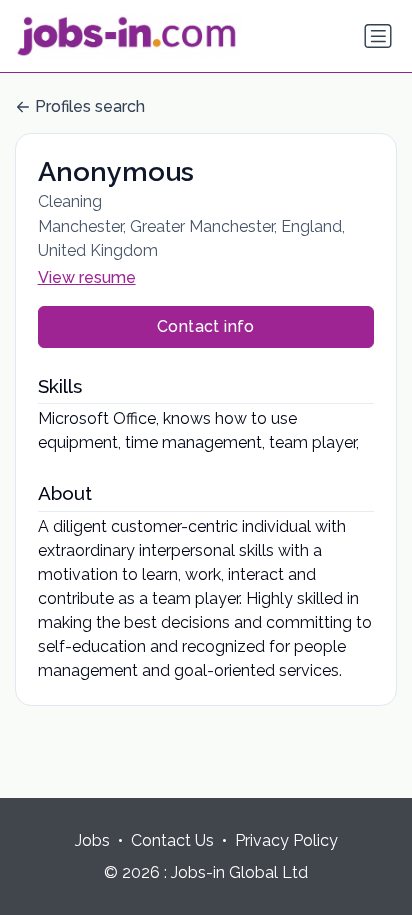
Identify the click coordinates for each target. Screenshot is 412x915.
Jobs (92, 840)
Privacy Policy (286, 840)
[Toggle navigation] (378, 36)
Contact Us (172, 840)
